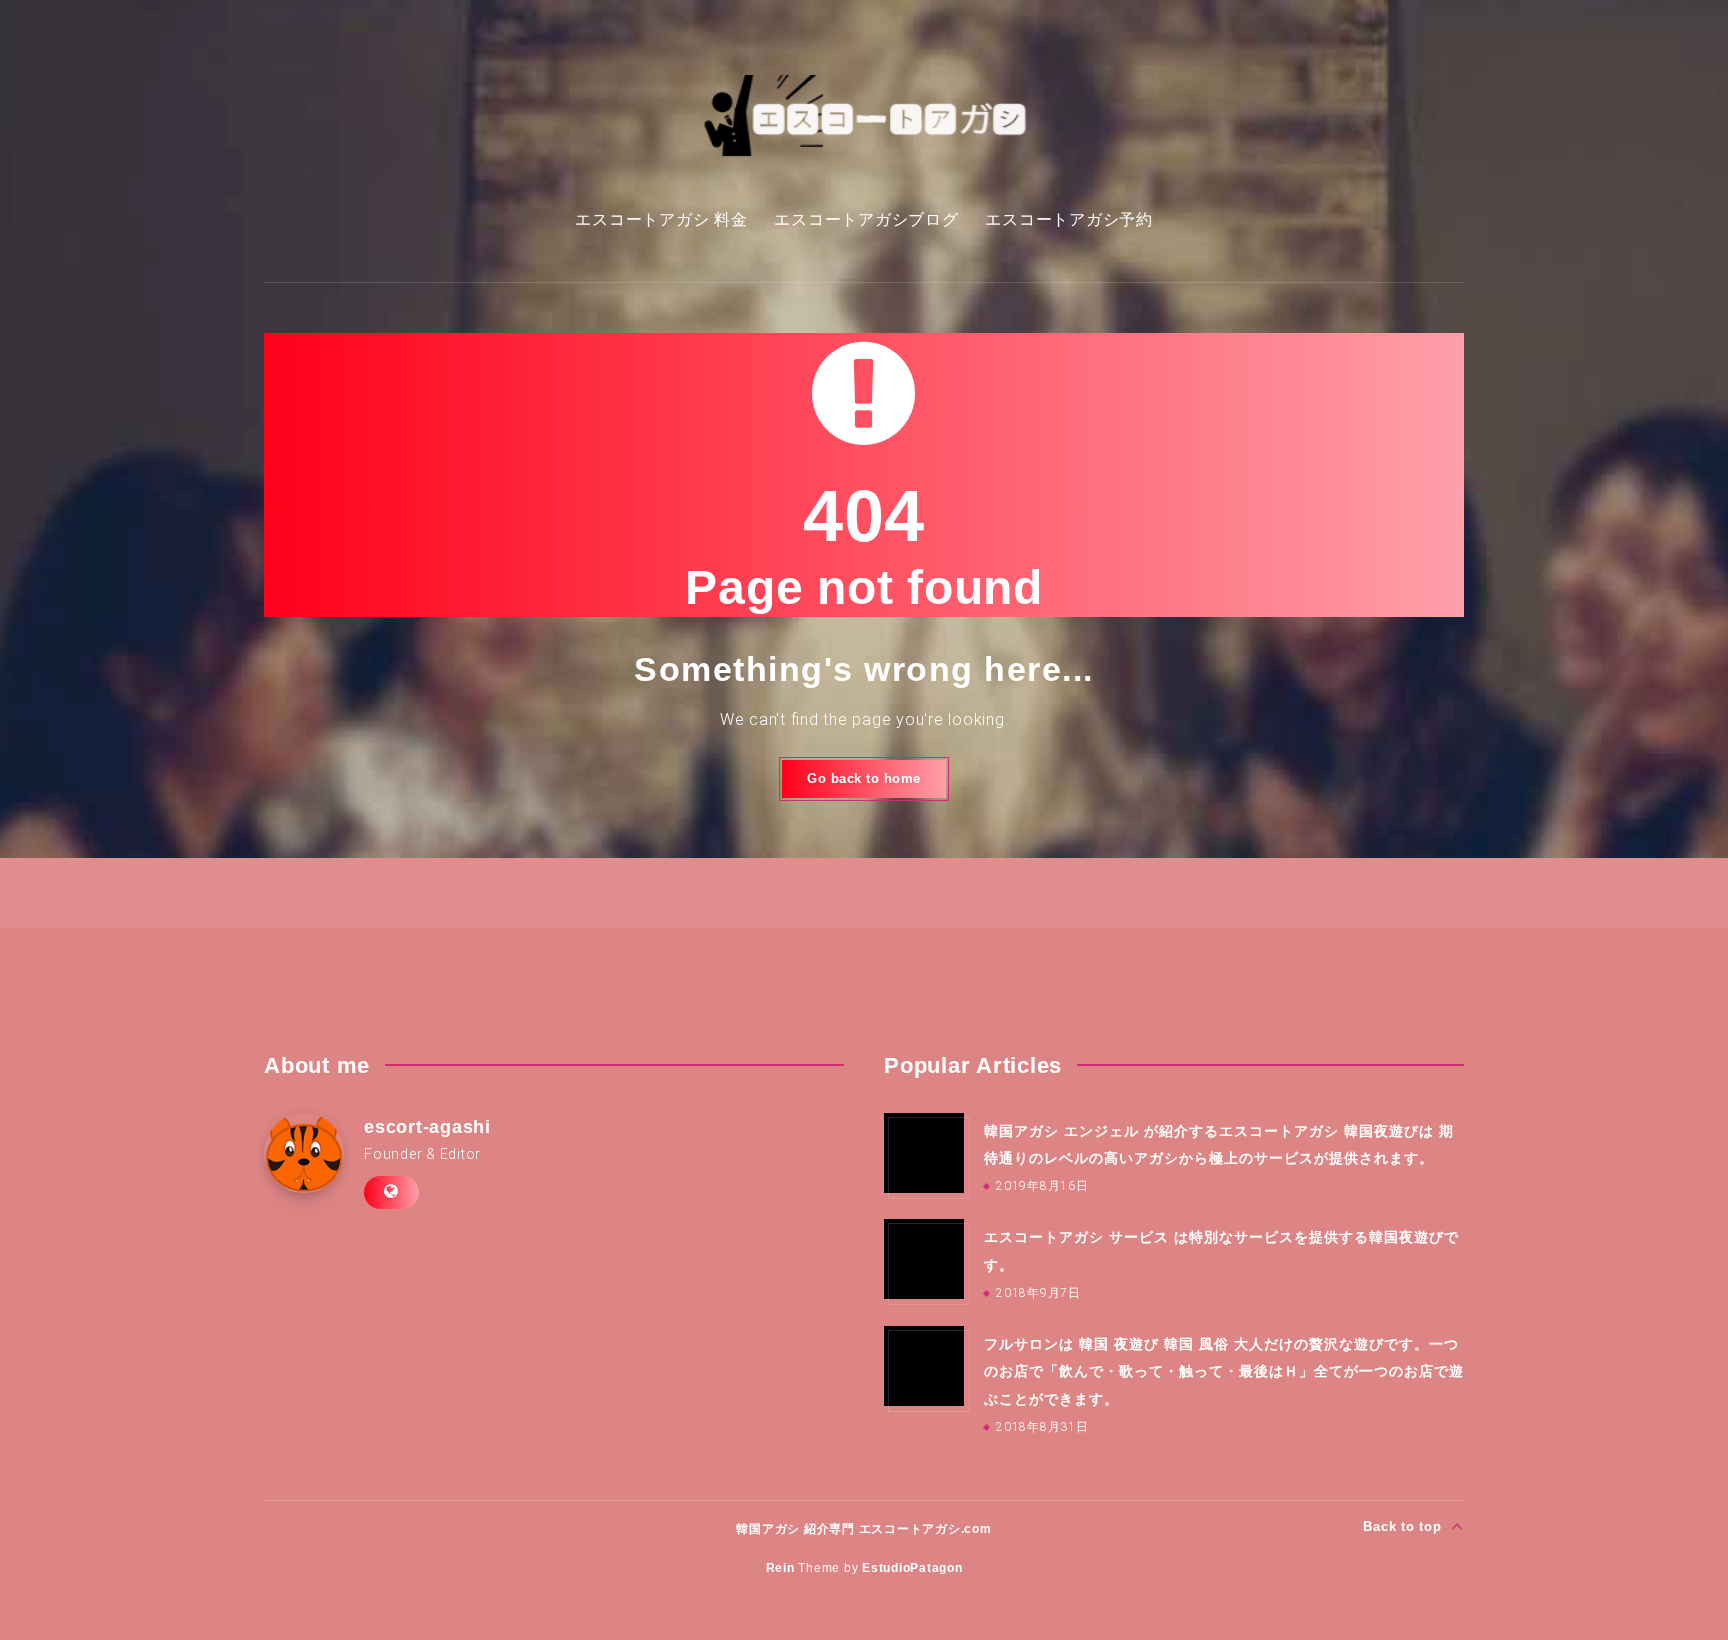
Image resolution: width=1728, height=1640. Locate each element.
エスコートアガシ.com (925, 1529)
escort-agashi (427, 1127)
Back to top (1404, 1526)
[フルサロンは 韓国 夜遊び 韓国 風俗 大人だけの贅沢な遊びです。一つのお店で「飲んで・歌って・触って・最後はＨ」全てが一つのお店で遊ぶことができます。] (924, 1366)
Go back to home (864, 778)
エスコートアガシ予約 (1069, 219)
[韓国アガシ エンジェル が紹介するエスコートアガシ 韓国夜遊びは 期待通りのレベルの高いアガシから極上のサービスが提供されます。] (924, 1153)
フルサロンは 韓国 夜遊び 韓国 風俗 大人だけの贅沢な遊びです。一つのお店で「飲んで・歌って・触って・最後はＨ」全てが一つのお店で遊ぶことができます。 (1224, 1371)
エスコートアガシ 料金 (661, 219)
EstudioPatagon (912, 1568)
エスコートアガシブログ (866, 219)
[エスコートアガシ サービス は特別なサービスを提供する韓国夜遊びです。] (924, 1259)
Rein (780, 1568)
